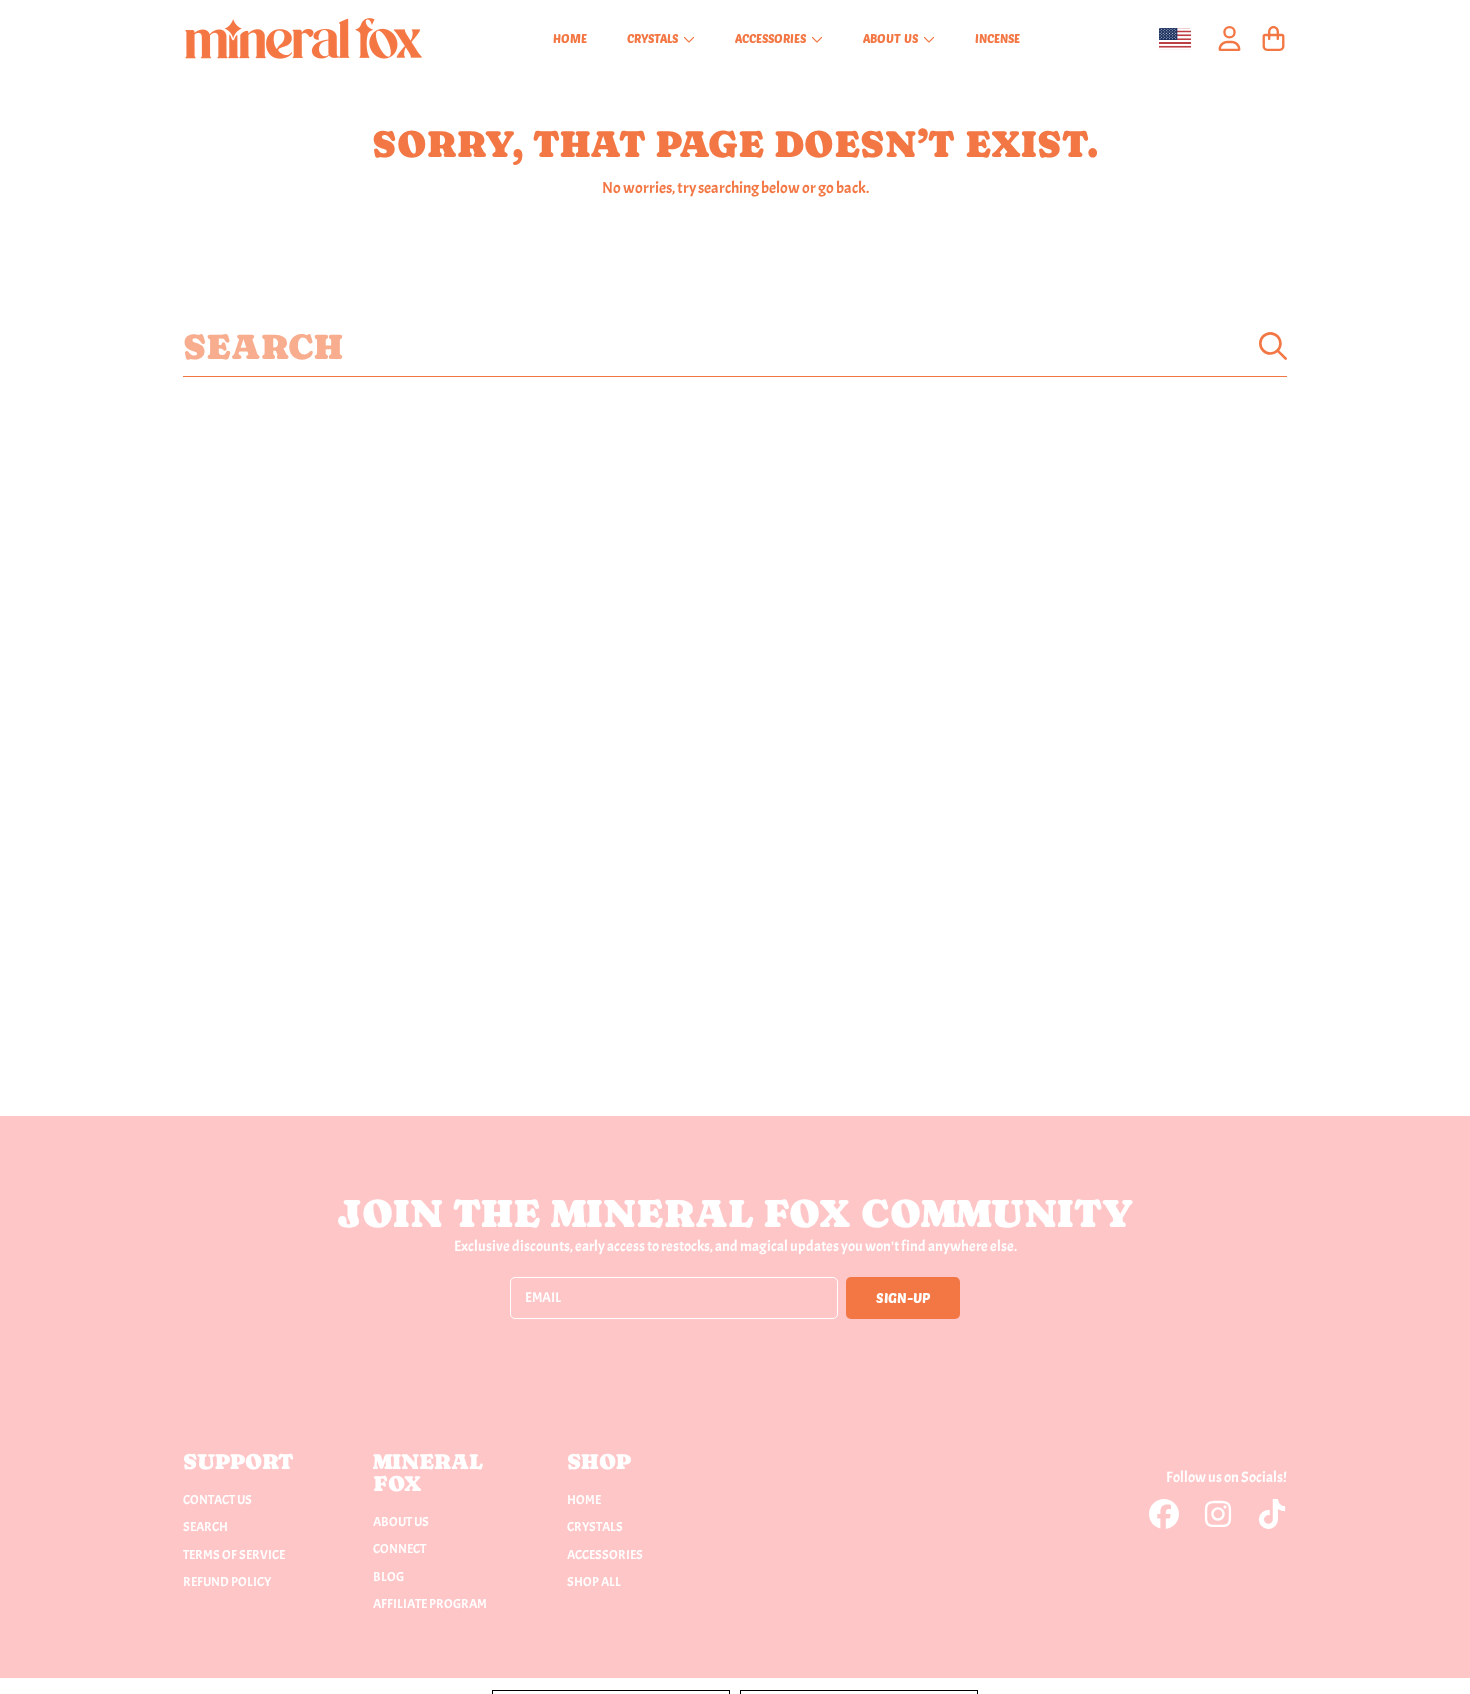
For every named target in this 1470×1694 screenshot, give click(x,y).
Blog (388, 1577)
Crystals (654, 38)
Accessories (772, 38)
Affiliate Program (430, 1604)
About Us (892, 38)
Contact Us (217, 1500)
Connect (399, 1549)
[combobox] (735, 346)
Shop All (594, 1582)
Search (205, 1527)
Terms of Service (234, 1555)
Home (584, 1500)
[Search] (1273, 346)
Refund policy (227, 1582)
